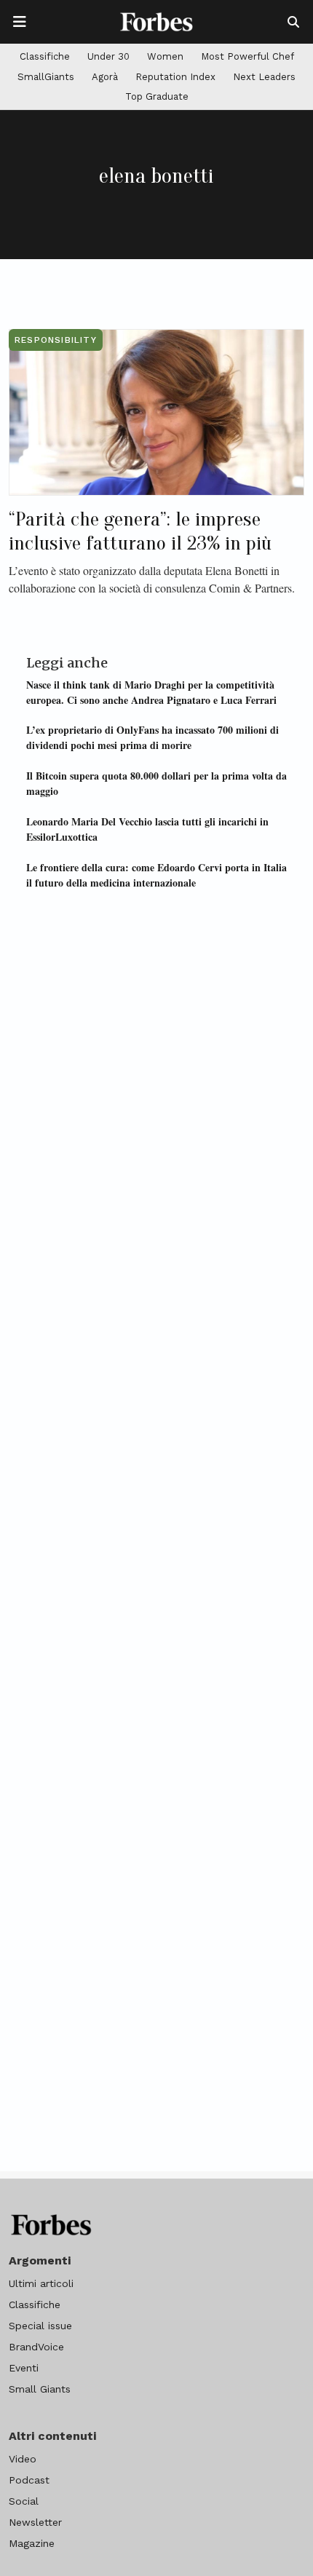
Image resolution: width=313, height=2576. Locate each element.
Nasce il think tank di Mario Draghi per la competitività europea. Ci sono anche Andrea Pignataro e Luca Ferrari (151, 692)
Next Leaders (264, 77)
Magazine (32, 2543)
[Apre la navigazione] (20, 22)
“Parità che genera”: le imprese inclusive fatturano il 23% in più (140, 531)
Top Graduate (157, 96)
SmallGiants (46, 77)
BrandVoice (36, 2347)
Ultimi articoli (41, 2283)
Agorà (105, 77)
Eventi (24, 2368)
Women (165, 56)
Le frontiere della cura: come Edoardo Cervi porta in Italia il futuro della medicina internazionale (156, 875)
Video (23, 2459)
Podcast (29, 2480)
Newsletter (35, 2522)
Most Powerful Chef (247, 56)
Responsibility (56, 340)
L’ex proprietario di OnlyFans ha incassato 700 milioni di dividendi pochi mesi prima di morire (152, 737)
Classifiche (45, 56)
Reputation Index (175, 77)
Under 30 (108, 56)
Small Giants (40, 2389)
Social (24, 2501)
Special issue (40, 2326)
